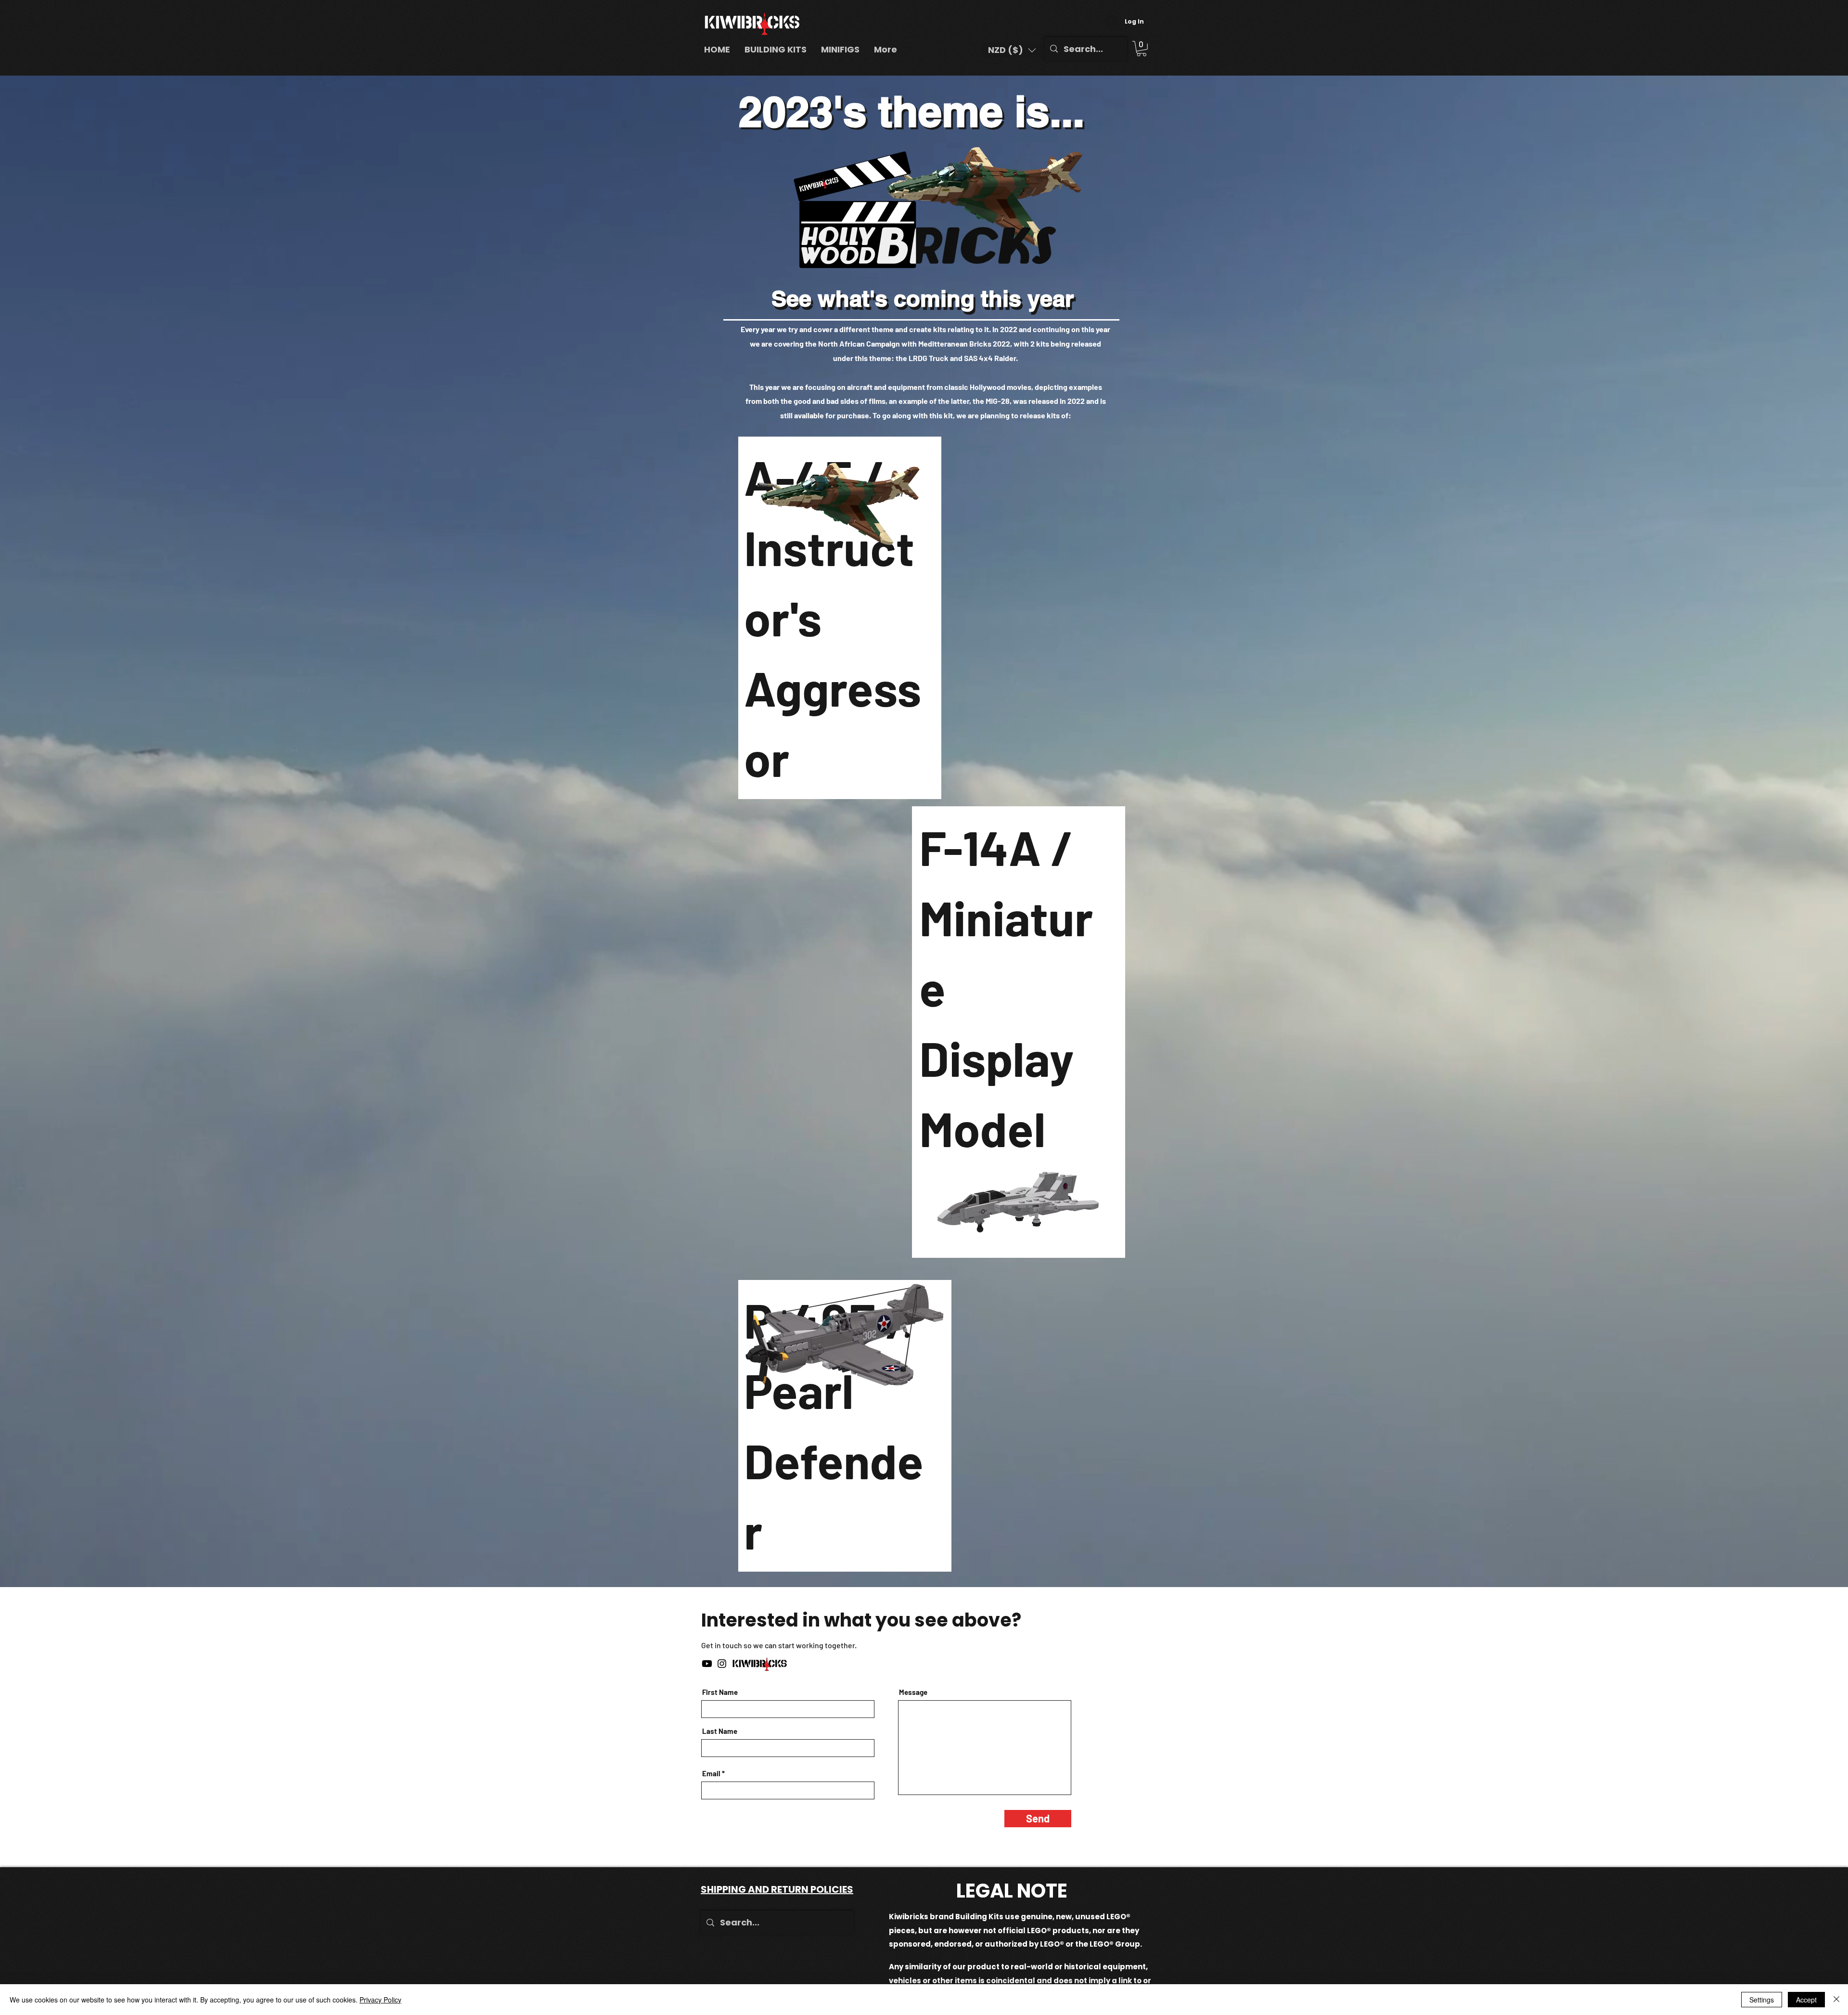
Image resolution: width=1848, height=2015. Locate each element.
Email (711, 1774)
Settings (1762, 2000)
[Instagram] (722, 1664)
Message (913, 1692)
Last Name (720, 1731)
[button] (1012, 50)
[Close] (1836, 2000)
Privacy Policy (380, 2000)
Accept (1806, 2000)
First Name (720, 1692)
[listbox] (1012, 50)
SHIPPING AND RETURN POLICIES (777, 1889)
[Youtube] (707, 1664)
